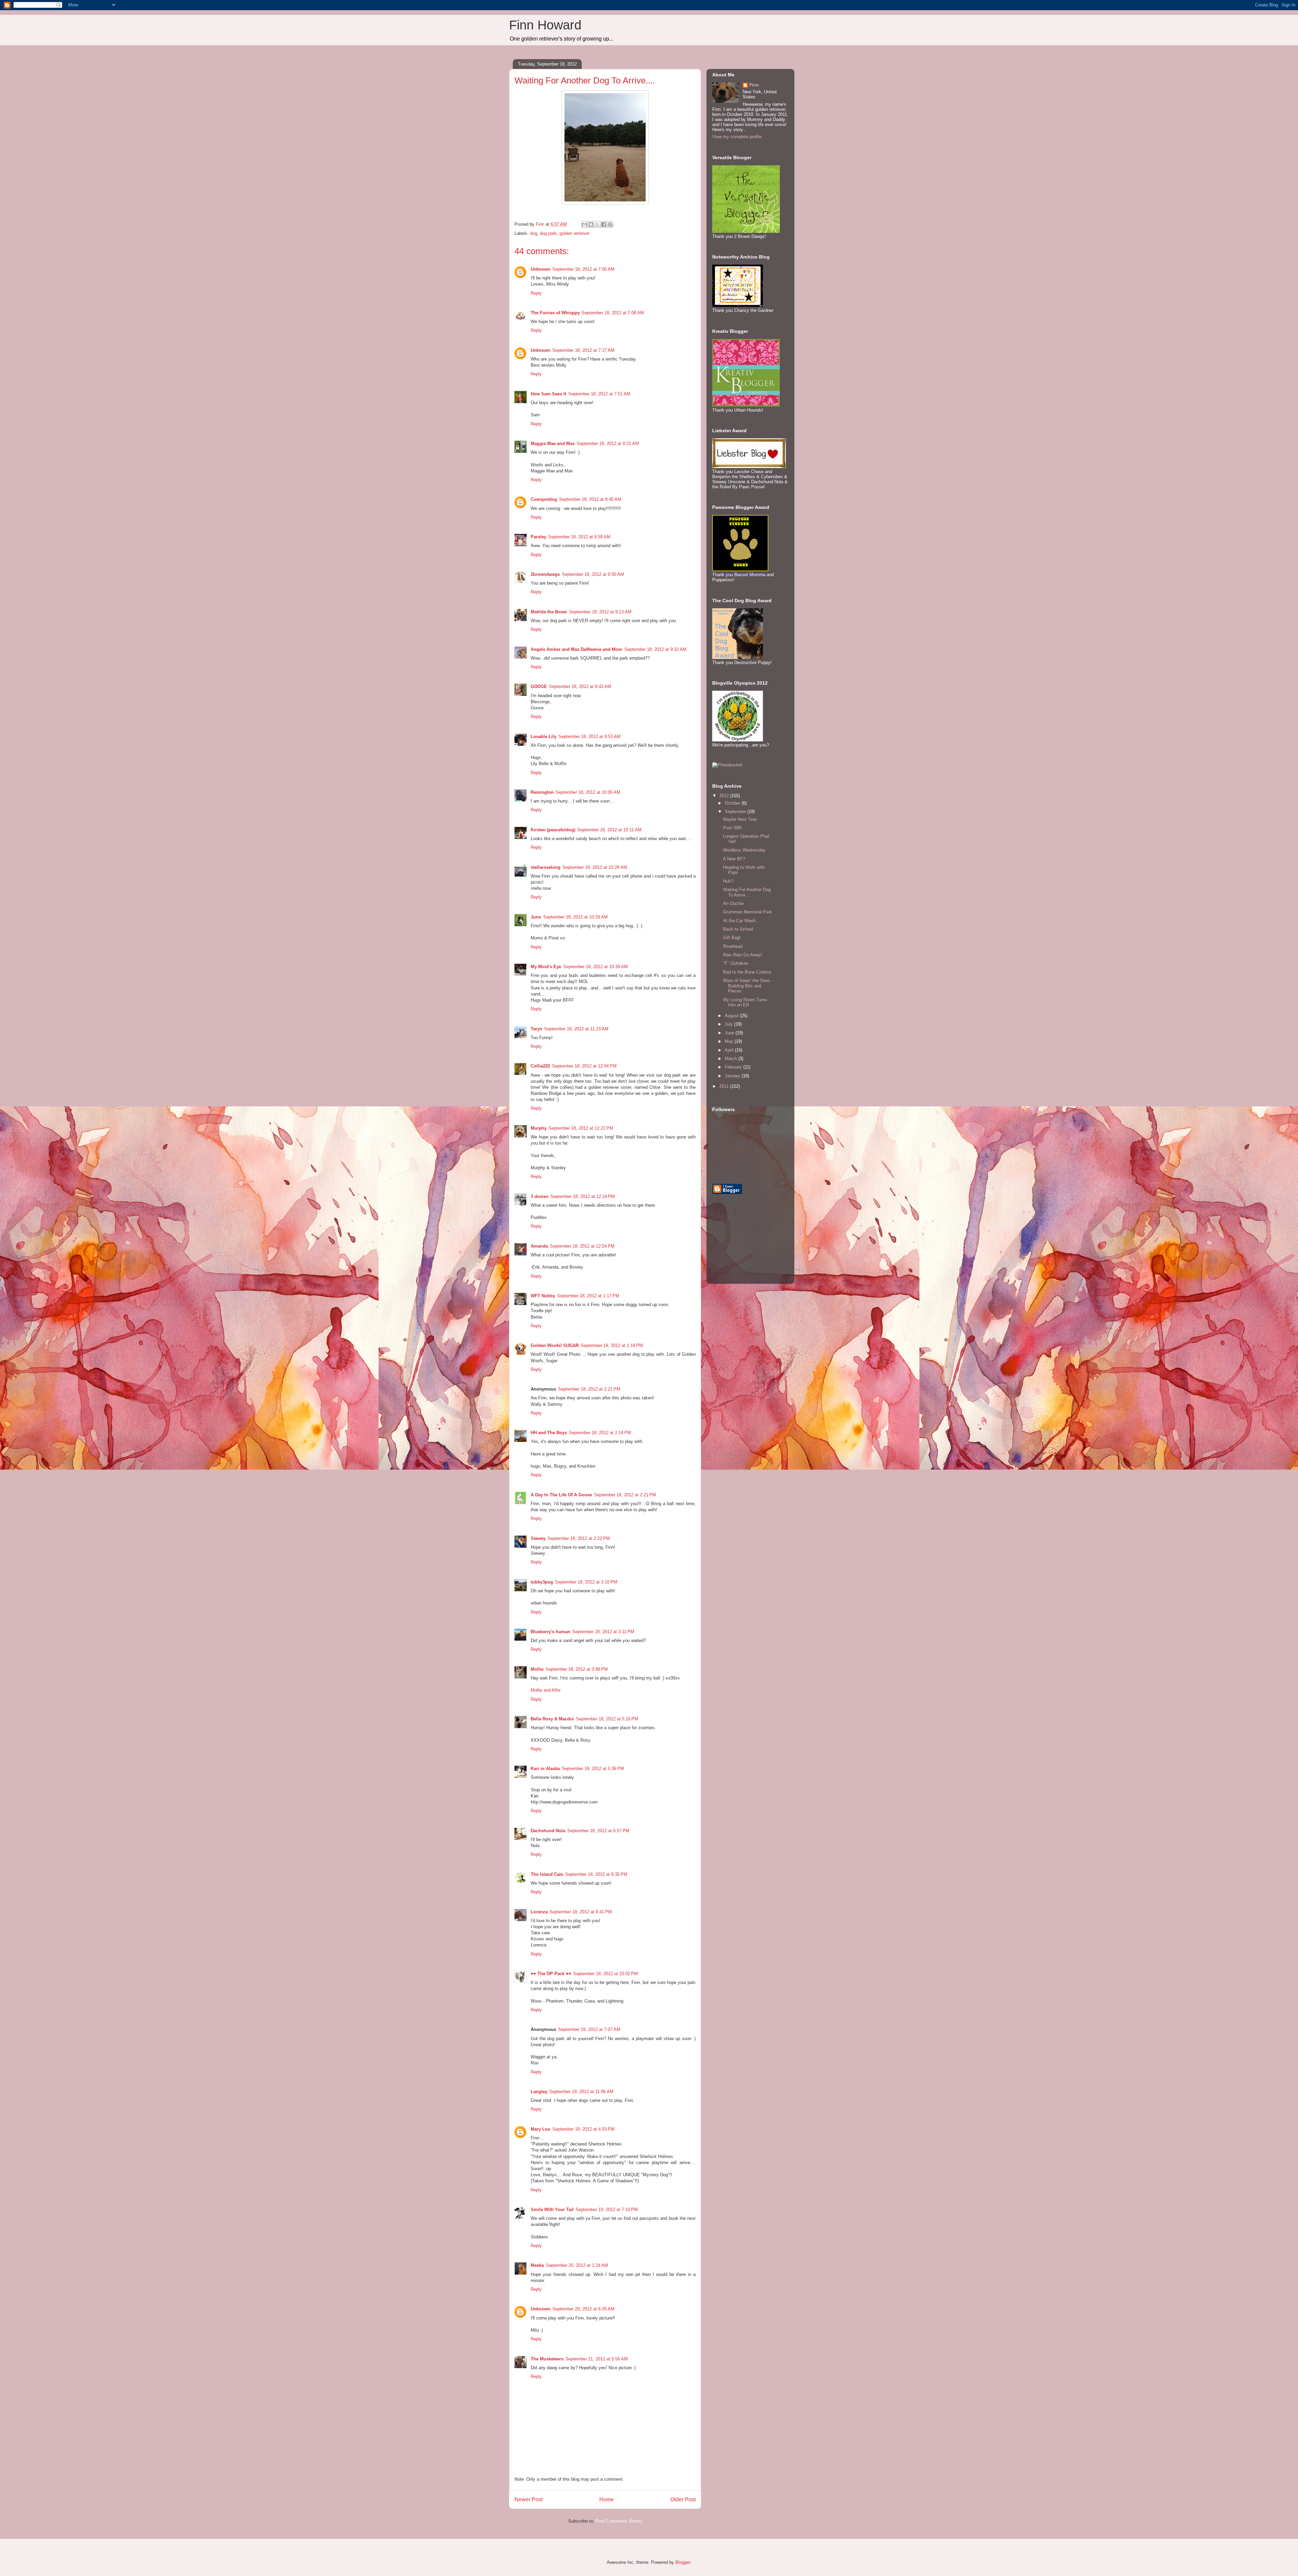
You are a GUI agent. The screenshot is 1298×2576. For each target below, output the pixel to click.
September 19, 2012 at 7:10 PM (607, 2210)
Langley (539, 2092)
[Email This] (584, 224)
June (730, 1033)
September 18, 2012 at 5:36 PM (593, 1769)
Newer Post (528, 2499)
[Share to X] (597, 224)
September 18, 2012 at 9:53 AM (590, 737)
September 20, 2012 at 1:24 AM (577, 2265)
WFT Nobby (543, 1296)
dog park (548, 233)
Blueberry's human (550, 1632)
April (730, 1050)
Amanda (539, 1246)
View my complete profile (737, 137)
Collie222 (540, 1066)
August (732, 1016)
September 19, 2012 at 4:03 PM (583, 2129)
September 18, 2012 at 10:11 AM (609, 830)
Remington (542, 792)
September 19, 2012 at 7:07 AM (589, 2029)
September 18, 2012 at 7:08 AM (613, 313)
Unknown (540, 269)
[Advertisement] (746, 1244)
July (729, 1024)
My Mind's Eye (546, 967)
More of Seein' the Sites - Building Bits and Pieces (748, 986)
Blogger (683, 2562)
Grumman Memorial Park (748, 912)
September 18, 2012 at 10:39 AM (595, 967)
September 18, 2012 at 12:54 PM (582, 1246)
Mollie (537, 1669)
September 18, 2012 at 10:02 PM (606, 1974)
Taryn (536, 1029)
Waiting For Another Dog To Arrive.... (747, 892)
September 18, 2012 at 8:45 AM (590, 499)
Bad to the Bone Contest (747, 972)
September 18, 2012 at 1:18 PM (612, 1345)
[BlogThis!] (591, 224)
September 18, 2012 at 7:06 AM (583, 269)
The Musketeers (547, 2359)
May (730, 1041)
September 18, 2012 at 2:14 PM (600, 1433)
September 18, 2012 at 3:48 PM (577, 1669)
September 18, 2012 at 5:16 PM (607, 1719)
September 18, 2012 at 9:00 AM (593, 574)
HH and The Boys (549, 1433)
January (733, 1076)
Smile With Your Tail (552, 2210)
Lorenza (539, 1912)
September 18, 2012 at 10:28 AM (595, 867)
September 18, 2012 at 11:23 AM (576, 1029)
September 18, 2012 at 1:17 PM (588, 1296)
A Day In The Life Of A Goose (561, 1495)
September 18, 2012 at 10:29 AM (575, 917)
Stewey (538, 1538)
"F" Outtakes (736, 963)
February (734, 1067)
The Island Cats (547, 1874)
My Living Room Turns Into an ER (745, 1002)
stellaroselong (546, 867)
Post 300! (732, 828)
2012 (725, 796)
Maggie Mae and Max (553, 444)
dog (534, 233)
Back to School (738, 929)
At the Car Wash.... (742, 921)
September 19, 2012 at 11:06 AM (581, 2092)
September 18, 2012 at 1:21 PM (589, 1389)
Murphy (539, 1128)
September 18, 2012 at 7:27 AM (583, 350)
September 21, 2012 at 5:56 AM (597, 2359)
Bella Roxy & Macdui (552, 1719)
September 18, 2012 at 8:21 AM (608, 444)
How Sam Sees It (548, 394)
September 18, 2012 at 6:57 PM (598, 1831)
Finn (754, 85)
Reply (536, 293)
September (736, 812)
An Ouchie (733, 903)
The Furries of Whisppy (555, 313)
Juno (536, 917)
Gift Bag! (732, 938)
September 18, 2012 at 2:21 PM (625, 1495)
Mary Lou (540, 2129)
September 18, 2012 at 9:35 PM (596, 1874)
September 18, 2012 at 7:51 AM (599, 394)
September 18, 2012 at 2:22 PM (579, 1538)
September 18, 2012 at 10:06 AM (588, 792)
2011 (725, 1086)
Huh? (728, 881)
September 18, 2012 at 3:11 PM (603, 1632)
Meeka (537, 2265)
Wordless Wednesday (744, 850)
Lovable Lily (544, 737)
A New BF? (734, 859)
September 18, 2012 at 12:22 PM (581, 1128)
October (733, 803)
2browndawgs (545, 574)
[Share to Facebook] (604, 224)
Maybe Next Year (740, 819)
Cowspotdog (544, 499)
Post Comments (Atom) (619, 2521)
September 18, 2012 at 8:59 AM (579, 537)
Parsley (538, 537)
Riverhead (733, 946)
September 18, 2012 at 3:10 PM (586, 1582)
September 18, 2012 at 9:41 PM (581, 1912)
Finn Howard (545, 25)
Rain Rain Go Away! (743, 955)
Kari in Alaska (545, 1769)
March (731, 1059)
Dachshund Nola (548, 1831)
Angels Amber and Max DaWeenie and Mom (576, 649)
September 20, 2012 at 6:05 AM (583, 2309)
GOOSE (539, 686)
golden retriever (574, 233)
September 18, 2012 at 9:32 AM (655, 649)
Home (607, 2499)
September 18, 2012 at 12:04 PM (584, 1066)
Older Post (683, 2499)
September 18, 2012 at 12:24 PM (583, 1196)
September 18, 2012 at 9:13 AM (600, 612)
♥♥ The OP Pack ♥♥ (551, 1974)
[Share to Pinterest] (610, 224)
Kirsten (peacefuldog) (553, 830)
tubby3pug (542, 1582)
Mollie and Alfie (546, 1690)
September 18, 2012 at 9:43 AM (580, 686)
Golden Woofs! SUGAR (555, 1345)
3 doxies (539, 1196)
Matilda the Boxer (549, 612)
